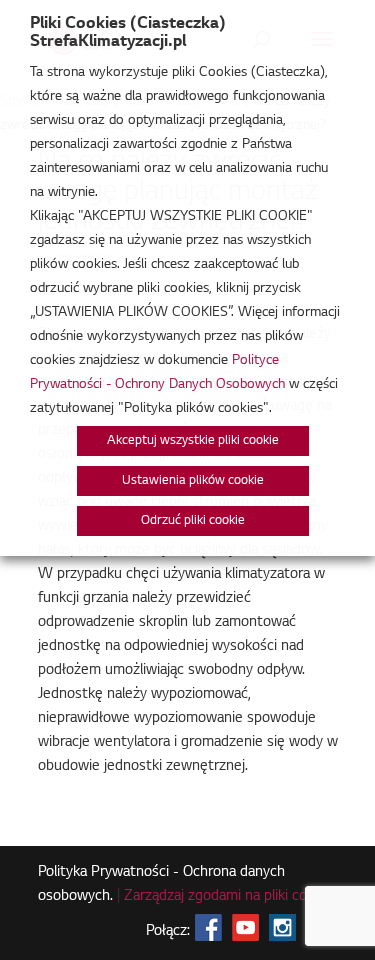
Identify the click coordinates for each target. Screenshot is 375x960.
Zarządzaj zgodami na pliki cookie (228, 897)
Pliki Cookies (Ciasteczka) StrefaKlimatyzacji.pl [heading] (128, 33)
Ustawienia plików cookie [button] (193, 481)
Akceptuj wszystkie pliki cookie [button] (193, 441)
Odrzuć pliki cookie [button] (193, 521)
